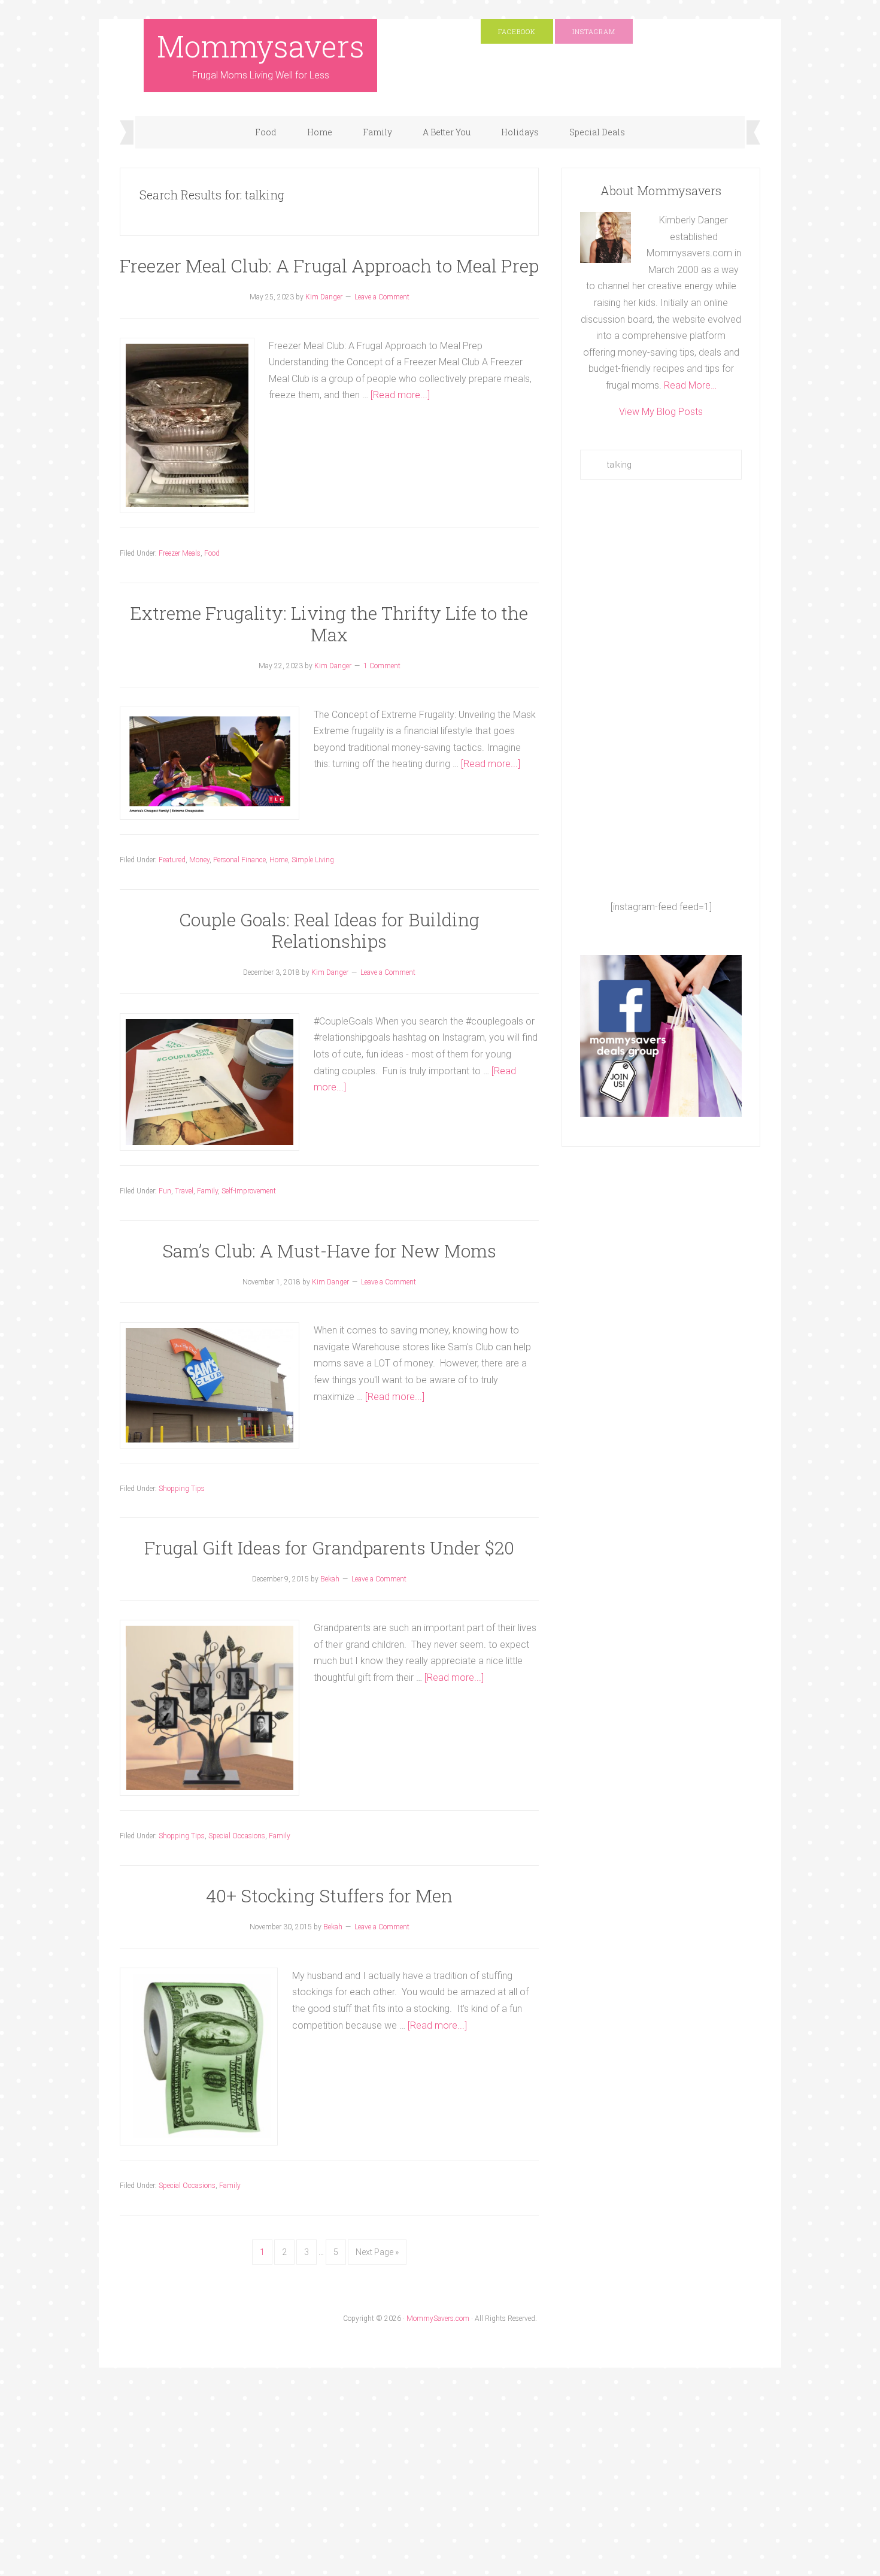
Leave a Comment (382, 297)
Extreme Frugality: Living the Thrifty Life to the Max (329, 624)
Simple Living (313, 860)
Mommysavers (261, 46)
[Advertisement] (661, 689)
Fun (165, 1191)
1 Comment (382, 666)
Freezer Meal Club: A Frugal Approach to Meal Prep (329, 266)
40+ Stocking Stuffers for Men (329, 1895)
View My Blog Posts (661, 412)
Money (199, 860)
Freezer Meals (180, 553)
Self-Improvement (249, 1191)
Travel (184, 1191)
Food (212, 553)
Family (207, 1191)
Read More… (690, 385)
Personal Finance (239, 860)
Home (279, 860)
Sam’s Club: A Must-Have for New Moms (329, 1251)
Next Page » (377, 2252)
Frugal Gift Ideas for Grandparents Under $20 (329, 1548)
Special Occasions (237, 1836)
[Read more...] (400, 395)
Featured (172, 860)
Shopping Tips (182, 1489)
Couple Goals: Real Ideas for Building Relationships (329, 930)
